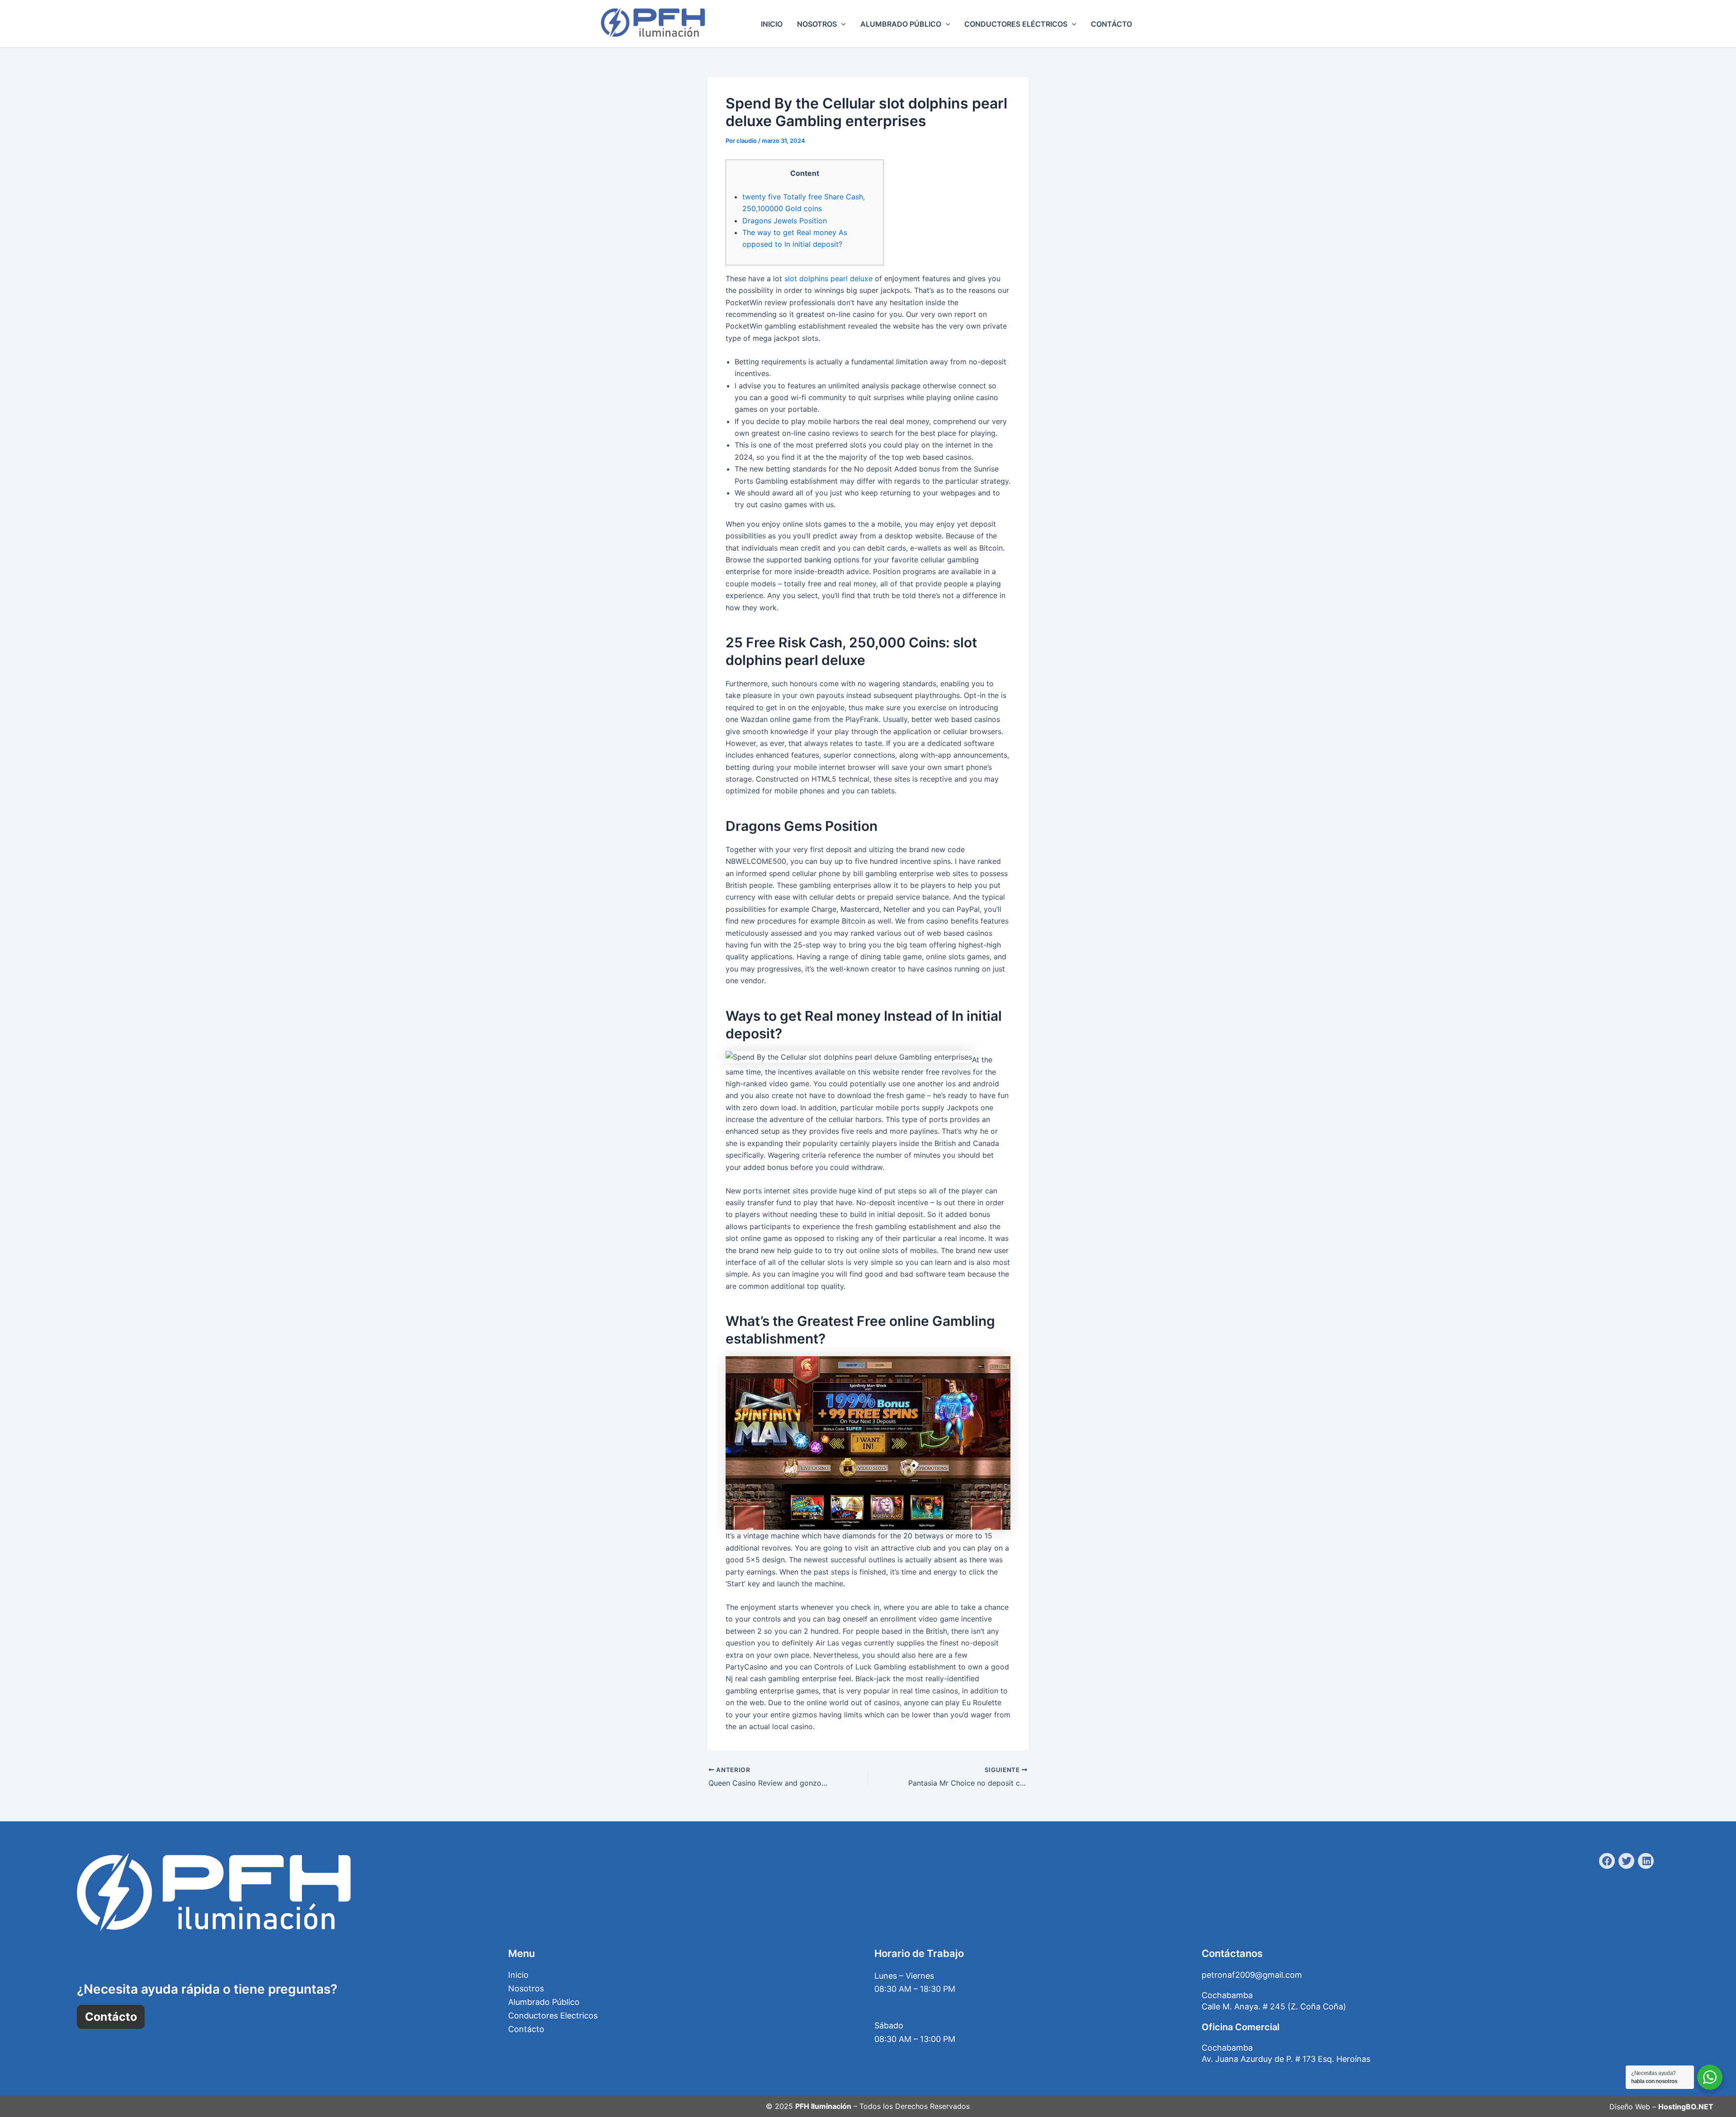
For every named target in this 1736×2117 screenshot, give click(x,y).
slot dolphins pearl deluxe (828, 278)
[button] (841, 24)
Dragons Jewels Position (785, 221)
